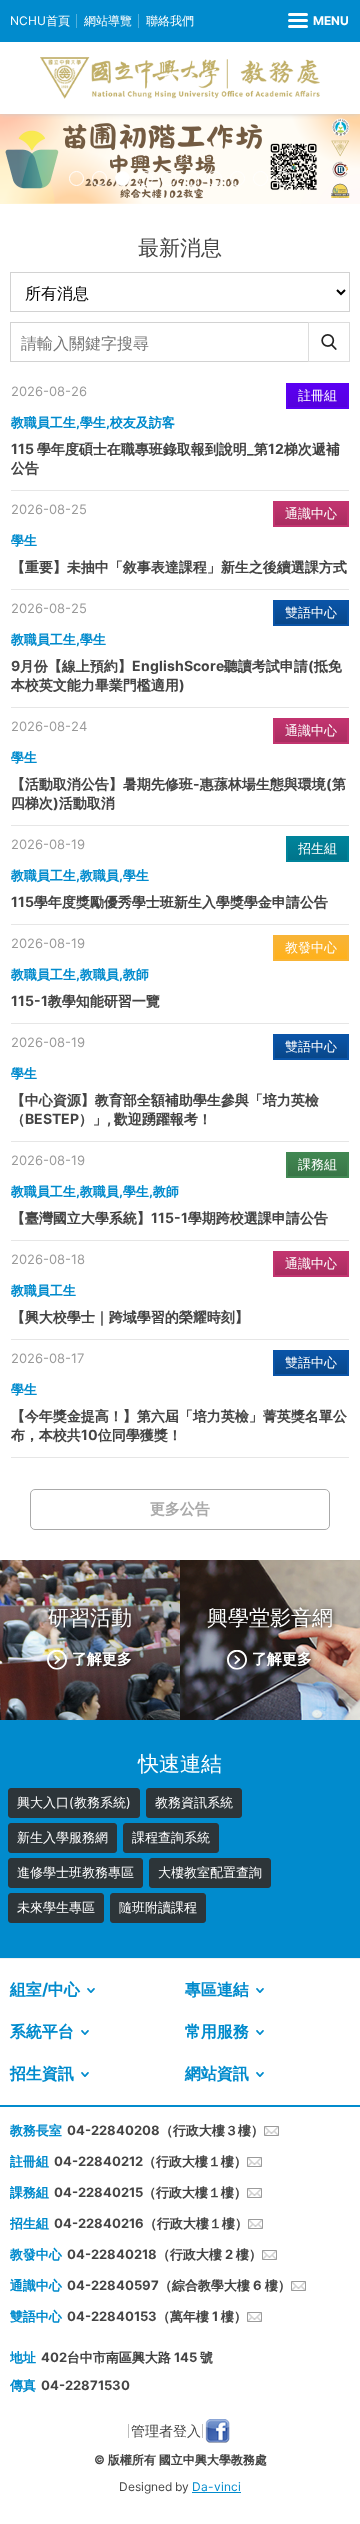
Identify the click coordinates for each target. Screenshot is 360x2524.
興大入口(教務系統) (74, 1802)
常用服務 (217, 2031)
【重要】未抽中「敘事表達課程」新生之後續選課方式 (179, 566)
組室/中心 (45, 1989)
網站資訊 (217, 2073)
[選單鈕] (318, 21)
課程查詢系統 (171, 1837)
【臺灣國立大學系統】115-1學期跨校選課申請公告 (169, 1217)
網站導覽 (108, 20)
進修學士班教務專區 (75, 1872)
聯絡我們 (170, 20)
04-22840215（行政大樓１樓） (150, 2192)
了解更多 (102, 1658)
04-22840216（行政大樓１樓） (151, 2223)
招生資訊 (42, 2073)
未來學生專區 (56, 1907)
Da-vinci (216, 2486)
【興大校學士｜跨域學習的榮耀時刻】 (130, 1316)
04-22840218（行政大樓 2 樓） (164, 2254)
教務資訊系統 (194, 1802)
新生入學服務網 (62, 1837)
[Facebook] (217, 2431)
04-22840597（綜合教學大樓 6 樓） (179, 2285)
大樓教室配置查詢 (210, 1872)
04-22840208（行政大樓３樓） (165, 2130)
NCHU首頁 (40, 20)
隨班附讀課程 (158, 1907)
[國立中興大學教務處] (180, 78)
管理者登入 (166, 2430)
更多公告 (180, 1508)
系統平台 (42, 2031)
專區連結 (217, 1989)
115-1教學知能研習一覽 (85, 1000)
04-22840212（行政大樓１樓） (150, 2161)
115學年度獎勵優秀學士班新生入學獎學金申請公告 (169, 901)
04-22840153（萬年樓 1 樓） (157, 2316)
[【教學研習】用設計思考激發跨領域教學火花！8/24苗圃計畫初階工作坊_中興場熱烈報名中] (180, 159)
